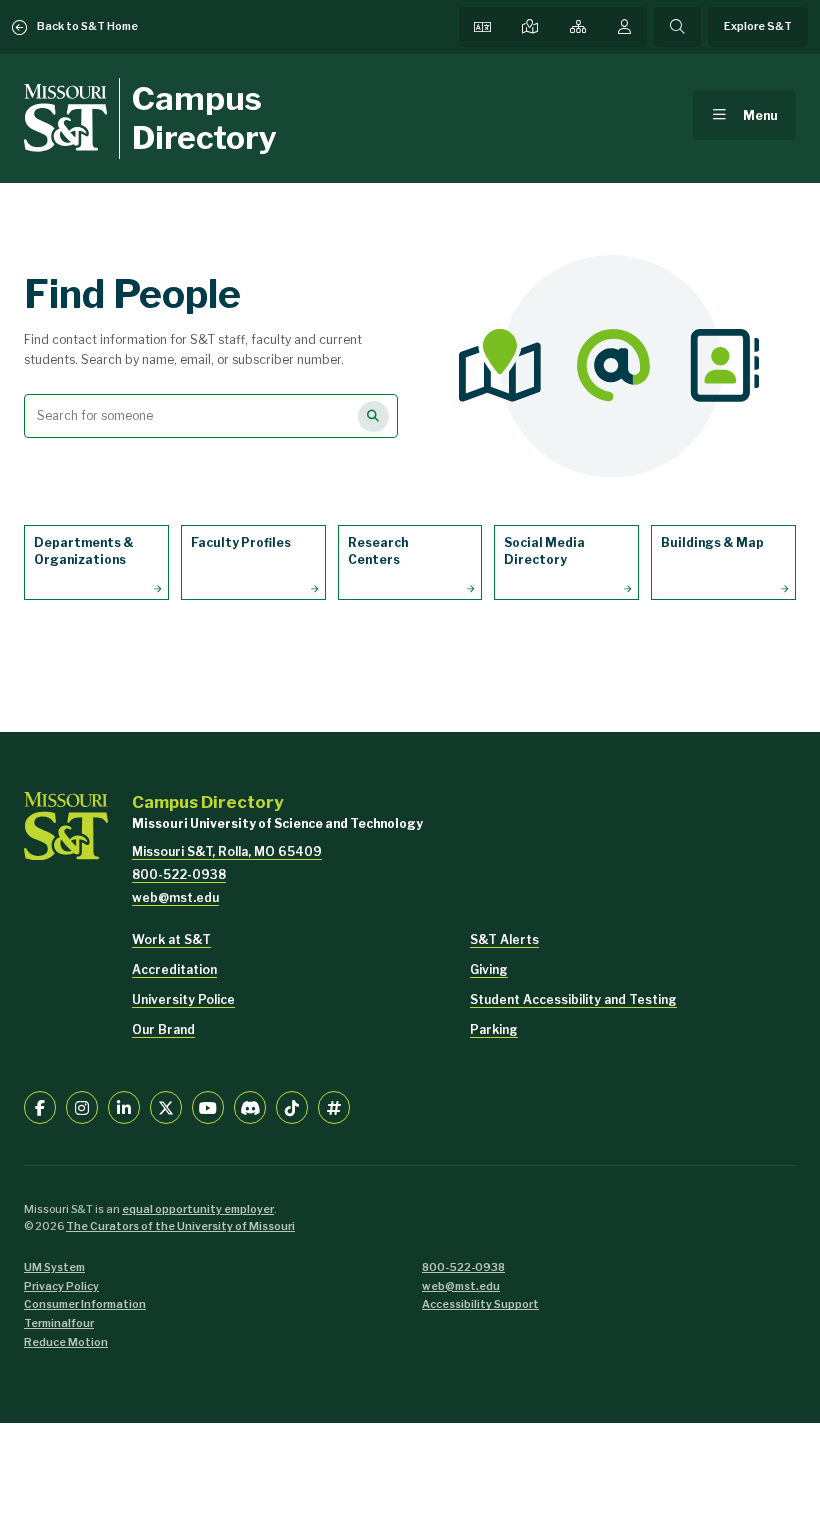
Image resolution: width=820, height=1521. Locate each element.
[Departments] (578, 27)
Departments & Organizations (84, 551)
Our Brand (163, 1029)
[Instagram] (82, 1107)
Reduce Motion (66, 1342)
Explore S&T (758, 26)
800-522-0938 (179, 874)
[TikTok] (292, 1107)
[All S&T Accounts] (334, 1107)
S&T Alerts (504, 939)
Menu (760, 115)
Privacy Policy (61, 1286)
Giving (489, 969)
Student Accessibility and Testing (573, 999)
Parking (494, 1029)
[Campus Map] (530, 27)
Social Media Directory (544, 551)
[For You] (624, 27)
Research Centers (378, 551)
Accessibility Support (480, 1304)
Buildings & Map (712, 542)
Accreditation (174, 969)
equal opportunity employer (198, 1209)
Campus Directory (204, 117)
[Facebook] (40, 1107)
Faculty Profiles (241, 542)
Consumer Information (85, 1304)
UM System (54, 1267)
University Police (183, 999)
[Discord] (250, 1107)
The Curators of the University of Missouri (180, 1226)
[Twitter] (166, 1107)
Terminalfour (59, 1323)
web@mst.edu (175, 897)
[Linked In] (124, 1107)
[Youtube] (208, 1107)
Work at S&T (171, 939)
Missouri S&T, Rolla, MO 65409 (227, 851)
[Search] (677, 27)
